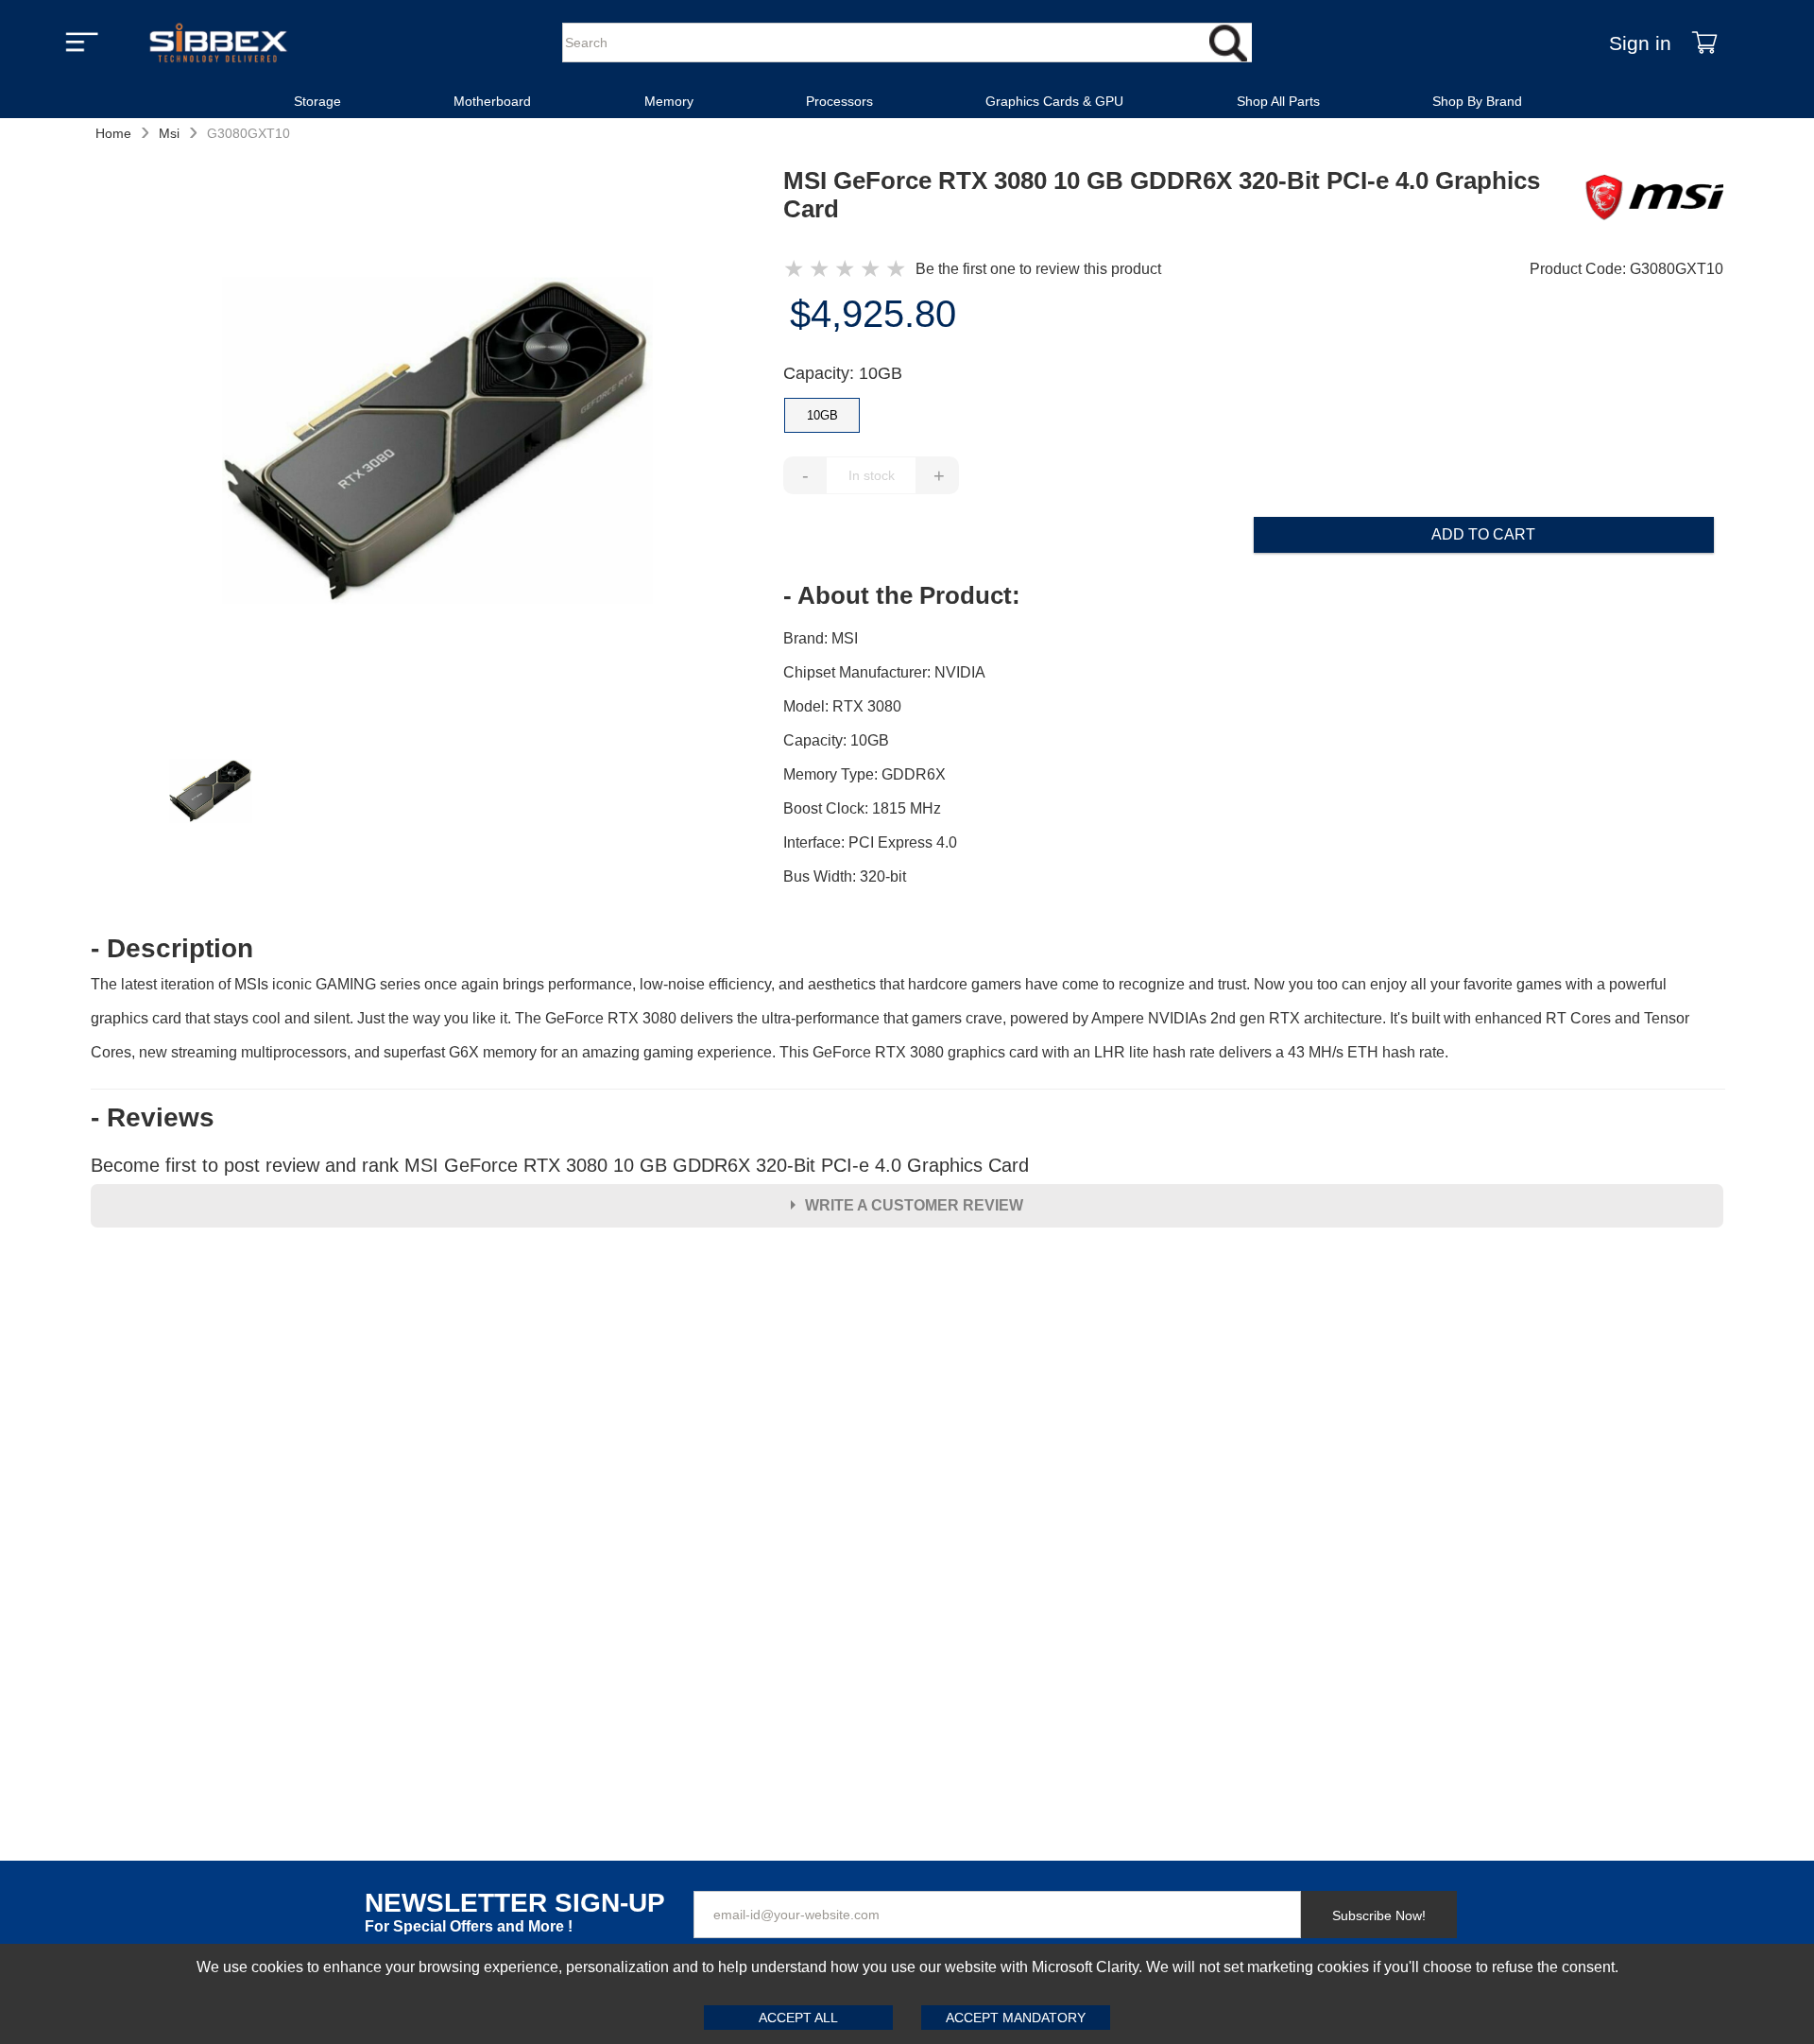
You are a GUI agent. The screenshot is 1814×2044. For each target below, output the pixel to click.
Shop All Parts (1278, 101)
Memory (669, 101)
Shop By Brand (1477, 101)
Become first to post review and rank (560, 1165)
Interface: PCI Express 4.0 (870, 842)
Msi (169, 133)
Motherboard (492, 101)
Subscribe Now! (1379, 1915)
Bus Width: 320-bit (845, 876)
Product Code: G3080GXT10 (1626, 269)
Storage (317, 101)
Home (113, 133)
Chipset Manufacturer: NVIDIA (884, 672)
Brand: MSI (821, 638)
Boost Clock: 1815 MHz (862, 808)
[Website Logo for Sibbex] (218, 43)
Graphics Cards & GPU (1054, 101)
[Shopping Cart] (1704, 43)
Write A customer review (914, 1205)
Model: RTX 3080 (842, 706)
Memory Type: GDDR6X (864, 774)
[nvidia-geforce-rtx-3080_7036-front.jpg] (437, 443)
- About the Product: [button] (902, 595)
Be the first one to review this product (1038, 269)
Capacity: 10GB (843, 373)
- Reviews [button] (153, 1118)
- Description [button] (172, 949)
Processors (839, 101)
